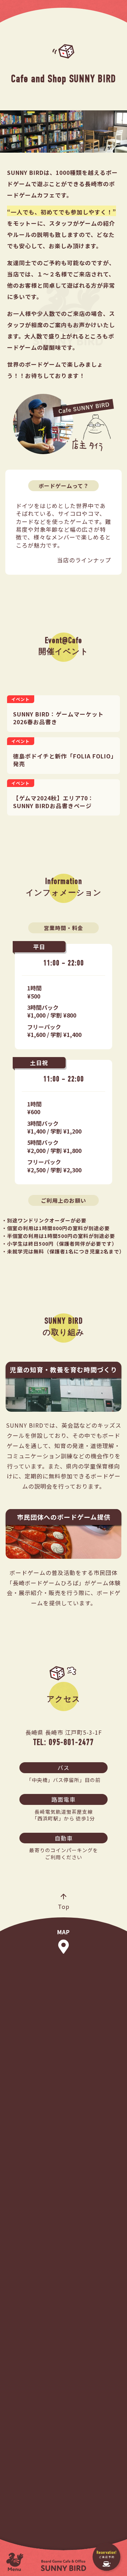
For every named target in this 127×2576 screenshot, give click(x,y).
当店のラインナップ (84, 560)
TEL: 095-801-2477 (64, 1742)
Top (64, 1906)
